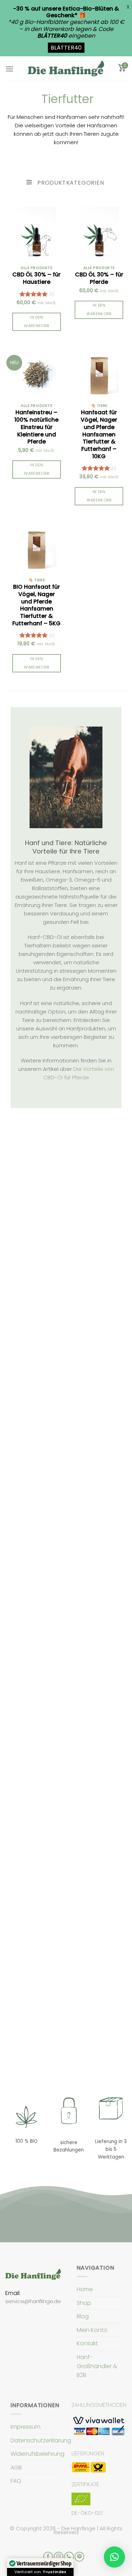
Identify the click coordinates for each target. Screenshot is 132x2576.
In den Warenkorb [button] (36, 322)
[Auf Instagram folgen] (59, 2557)
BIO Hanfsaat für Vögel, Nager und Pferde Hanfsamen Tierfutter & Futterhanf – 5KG (36, 605)
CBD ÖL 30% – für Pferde (99, 279)
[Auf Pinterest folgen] (79, 2557)
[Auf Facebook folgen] (48, 2557)
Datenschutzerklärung (41, 2440)
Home (85, 2289)
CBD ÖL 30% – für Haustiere (36, 279)
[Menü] (10, 69)
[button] (114, 2557)
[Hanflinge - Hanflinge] (66, 68)
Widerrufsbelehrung (37, 2454)
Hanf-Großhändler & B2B (97, 2366)
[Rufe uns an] (69, 2557)
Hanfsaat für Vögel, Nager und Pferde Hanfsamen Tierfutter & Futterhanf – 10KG (99, 435)
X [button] (128, 7)
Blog (83, 2316)
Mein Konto (92, 2330)
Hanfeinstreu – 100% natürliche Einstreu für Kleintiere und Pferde (36, 427)
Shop (84, 2303)
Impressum (26, 2427)
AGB (16, 2468)
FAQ (16, 2481)
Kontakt (87, 2343)
